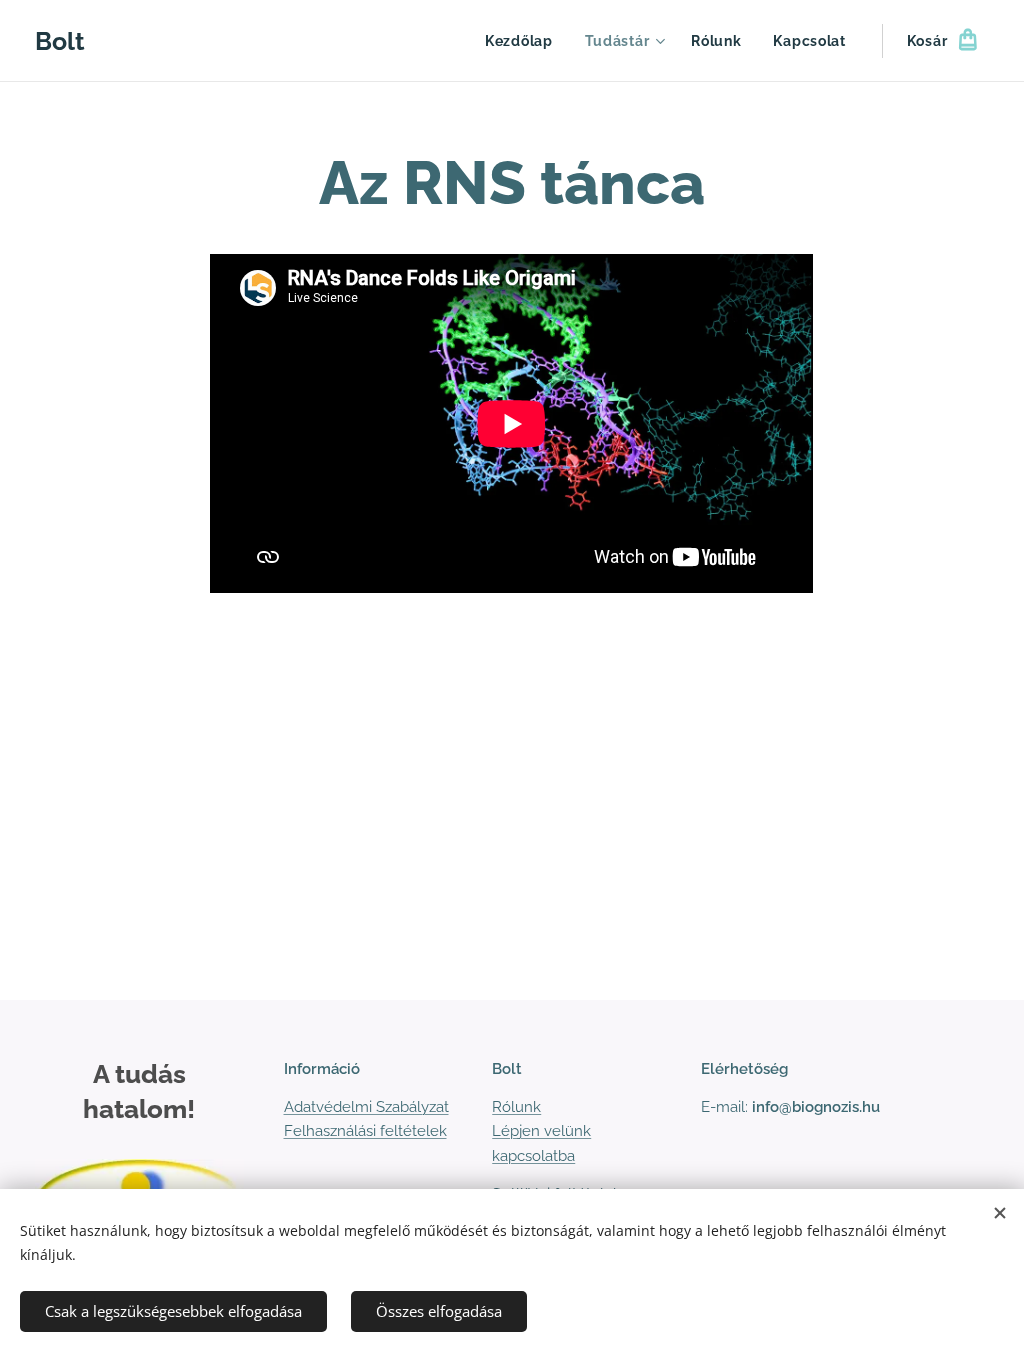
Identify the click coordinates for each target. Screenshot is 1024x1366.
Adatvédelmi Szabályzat (366, 1107)
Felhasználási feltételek (365, 1131)
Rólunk (516, 1107)
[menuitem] (524, 41)
